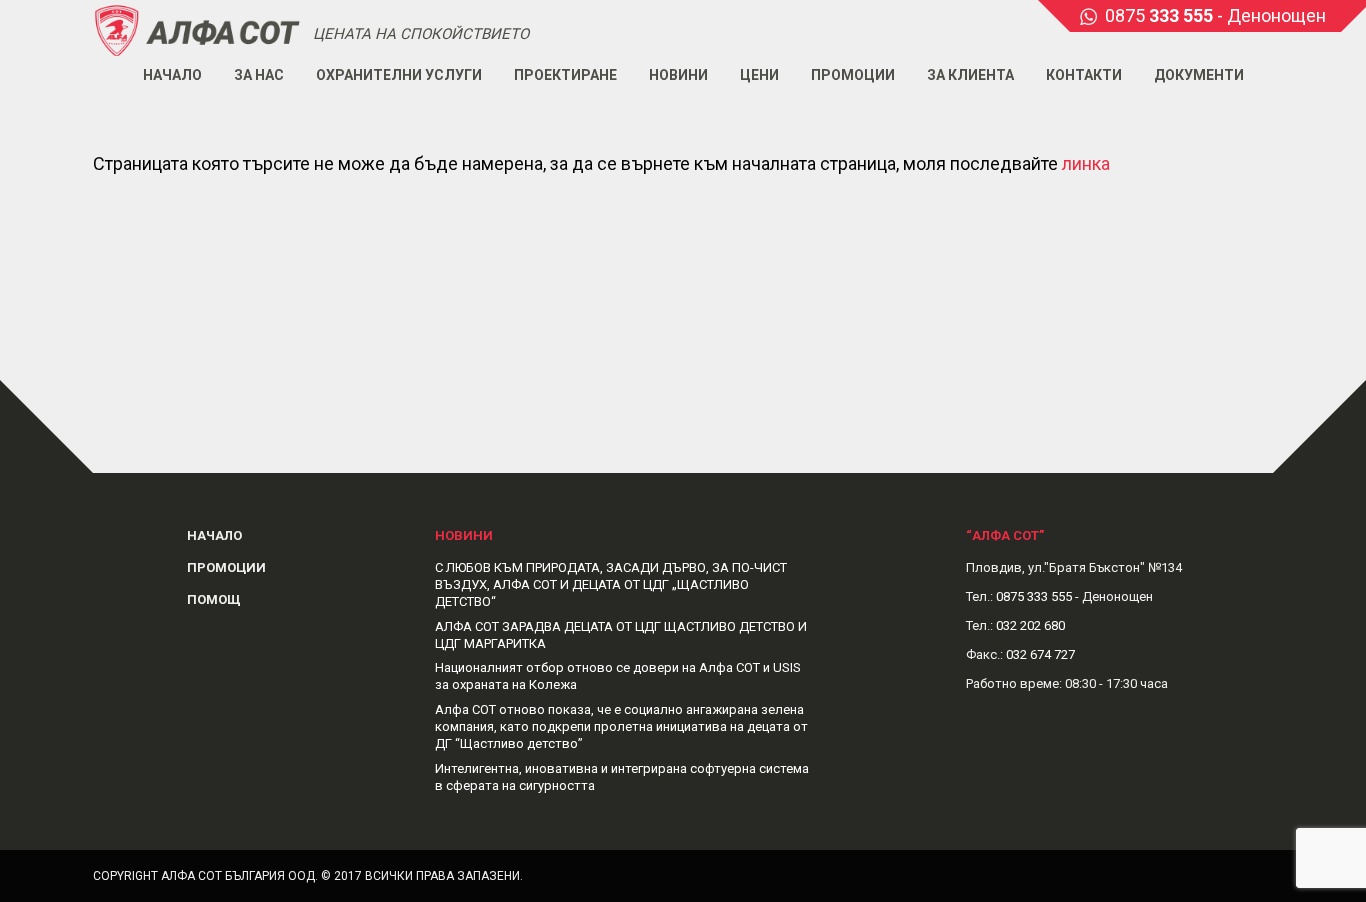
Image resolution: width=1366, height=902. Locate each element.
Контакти (1084, 75)
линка (1086, 163)
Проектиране (565, 75)
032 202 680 (1030, 625)
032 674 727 (1040, 654)
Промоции (853, 75)
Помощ (214, 599)
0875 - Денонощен (1215, 15)
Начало (172, 75)
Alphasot (198, 29)
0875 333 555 (1034, 596)
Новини (678, 75)
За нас (259, 75)
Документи (1199, 75)
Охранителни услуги (399, 75)
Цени (759, 75)
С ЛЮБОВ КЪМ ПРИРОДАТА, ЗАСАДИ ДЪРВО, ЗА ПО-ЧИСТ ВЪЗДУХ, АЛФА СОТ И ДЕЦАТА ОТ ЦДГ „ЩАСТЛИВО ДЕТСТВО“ (611, 584)
